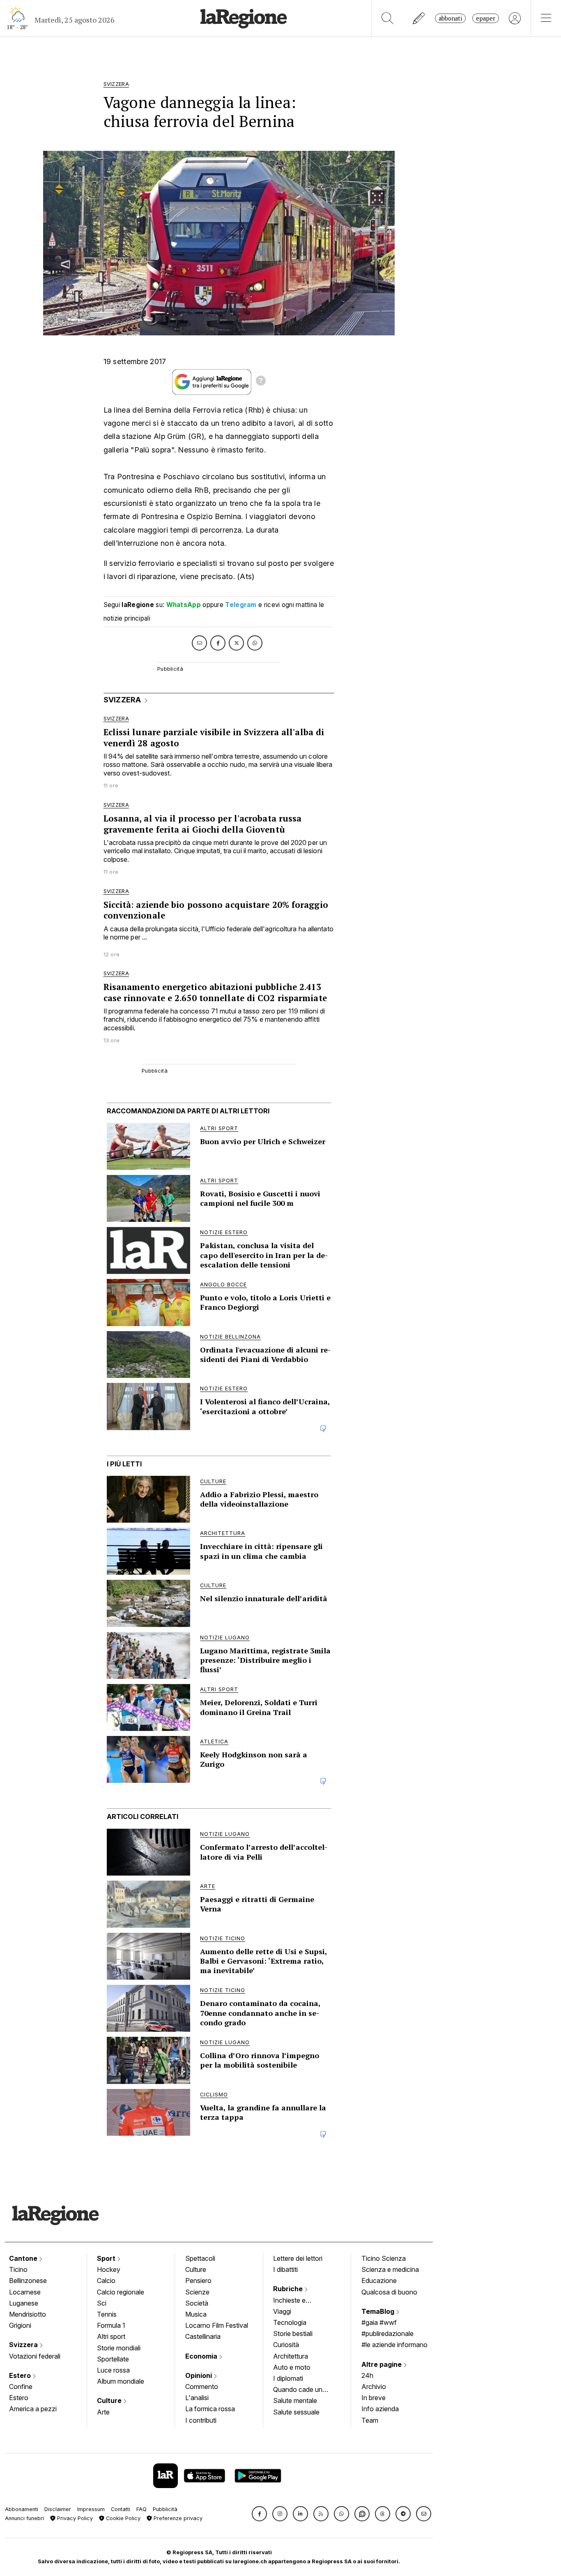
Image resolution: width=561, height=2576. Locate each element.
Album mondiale (121, 2381)
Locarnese (25, 2292)
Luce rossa (113, 2370)
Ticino (18, 2269)
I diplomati (288, 2378)
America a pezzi (33, 2409)
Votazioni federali (35, 2356)
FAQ (141, 2509)
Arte (103, 2412)
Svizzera (24, 2345)
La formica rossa (210, 2409)
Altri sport (111, 2336)
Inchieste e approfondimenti (297, 2301)
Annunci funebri (24, 2518)
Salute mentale (295, 2401)
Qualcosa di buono (389, 2292)
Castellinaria (203, 2336)
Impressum (91, 2509)
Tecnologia (290, 2322)
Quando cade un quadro (298, 2390)
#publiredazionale (387, 2334)
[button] (259, 2514)
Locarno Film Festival (217, 2325)
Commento (202, 2387)
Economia (202, 2356)
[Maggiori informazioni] (261, 382)
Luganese (24, 2303)
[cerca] (387, 18)
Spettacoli (200, 2258)
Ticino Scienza (384, 2258)
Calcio (106, 2281)
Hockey (109, 2269)
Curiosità (286, 2345)
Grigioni (20, 2325)
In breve (374, 2398)
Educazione (379, 2281)
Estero (21, 2375)
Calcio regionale (121, 2292)
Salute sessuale (296, 2412)
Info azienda (380, 2409)
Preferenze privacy (177, 2518)
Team (370, 2420)
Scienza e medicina (390, 2269)
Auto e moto (292, 2367)
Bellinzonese (28, 2281)
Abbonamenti (22, 2509)
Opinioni (199, 2375)
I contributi (201, 2420)
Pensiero (198, 2281)
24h (367, 2375)
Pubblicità (165, 2509)
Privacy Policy (74, 2518)
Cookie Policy (122, 2518)
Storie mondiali (119, 2348)
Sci (102, 2303)
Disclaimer (58, 2509)
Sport (107, 2258)
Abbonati (450, 18)
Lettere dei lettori (298, 2258)
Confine (21, 2387)
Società (197, 2303)
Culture (110, 2401)
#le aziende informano (394, 2345)
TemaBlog (379, 2311)
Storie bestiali (293, 2334)
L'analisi (197, 2398)
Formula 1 (111, 2325)
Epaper (486, 18)
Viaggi (282, 2311)
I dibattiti (285, 2269)
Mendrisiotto (28, 2314)
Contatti (121, 2509)
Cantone (24, 2258)
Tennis (107, 2314)
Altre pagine (382, 2364)
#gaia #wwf (379, 2322)
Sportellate (113, 2359)
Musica (196, 2314)
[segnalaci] (419, 18)
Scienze (197, 2292)
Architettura (291, 2356)
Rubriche (289, 2289)
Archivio (374, 2387)
